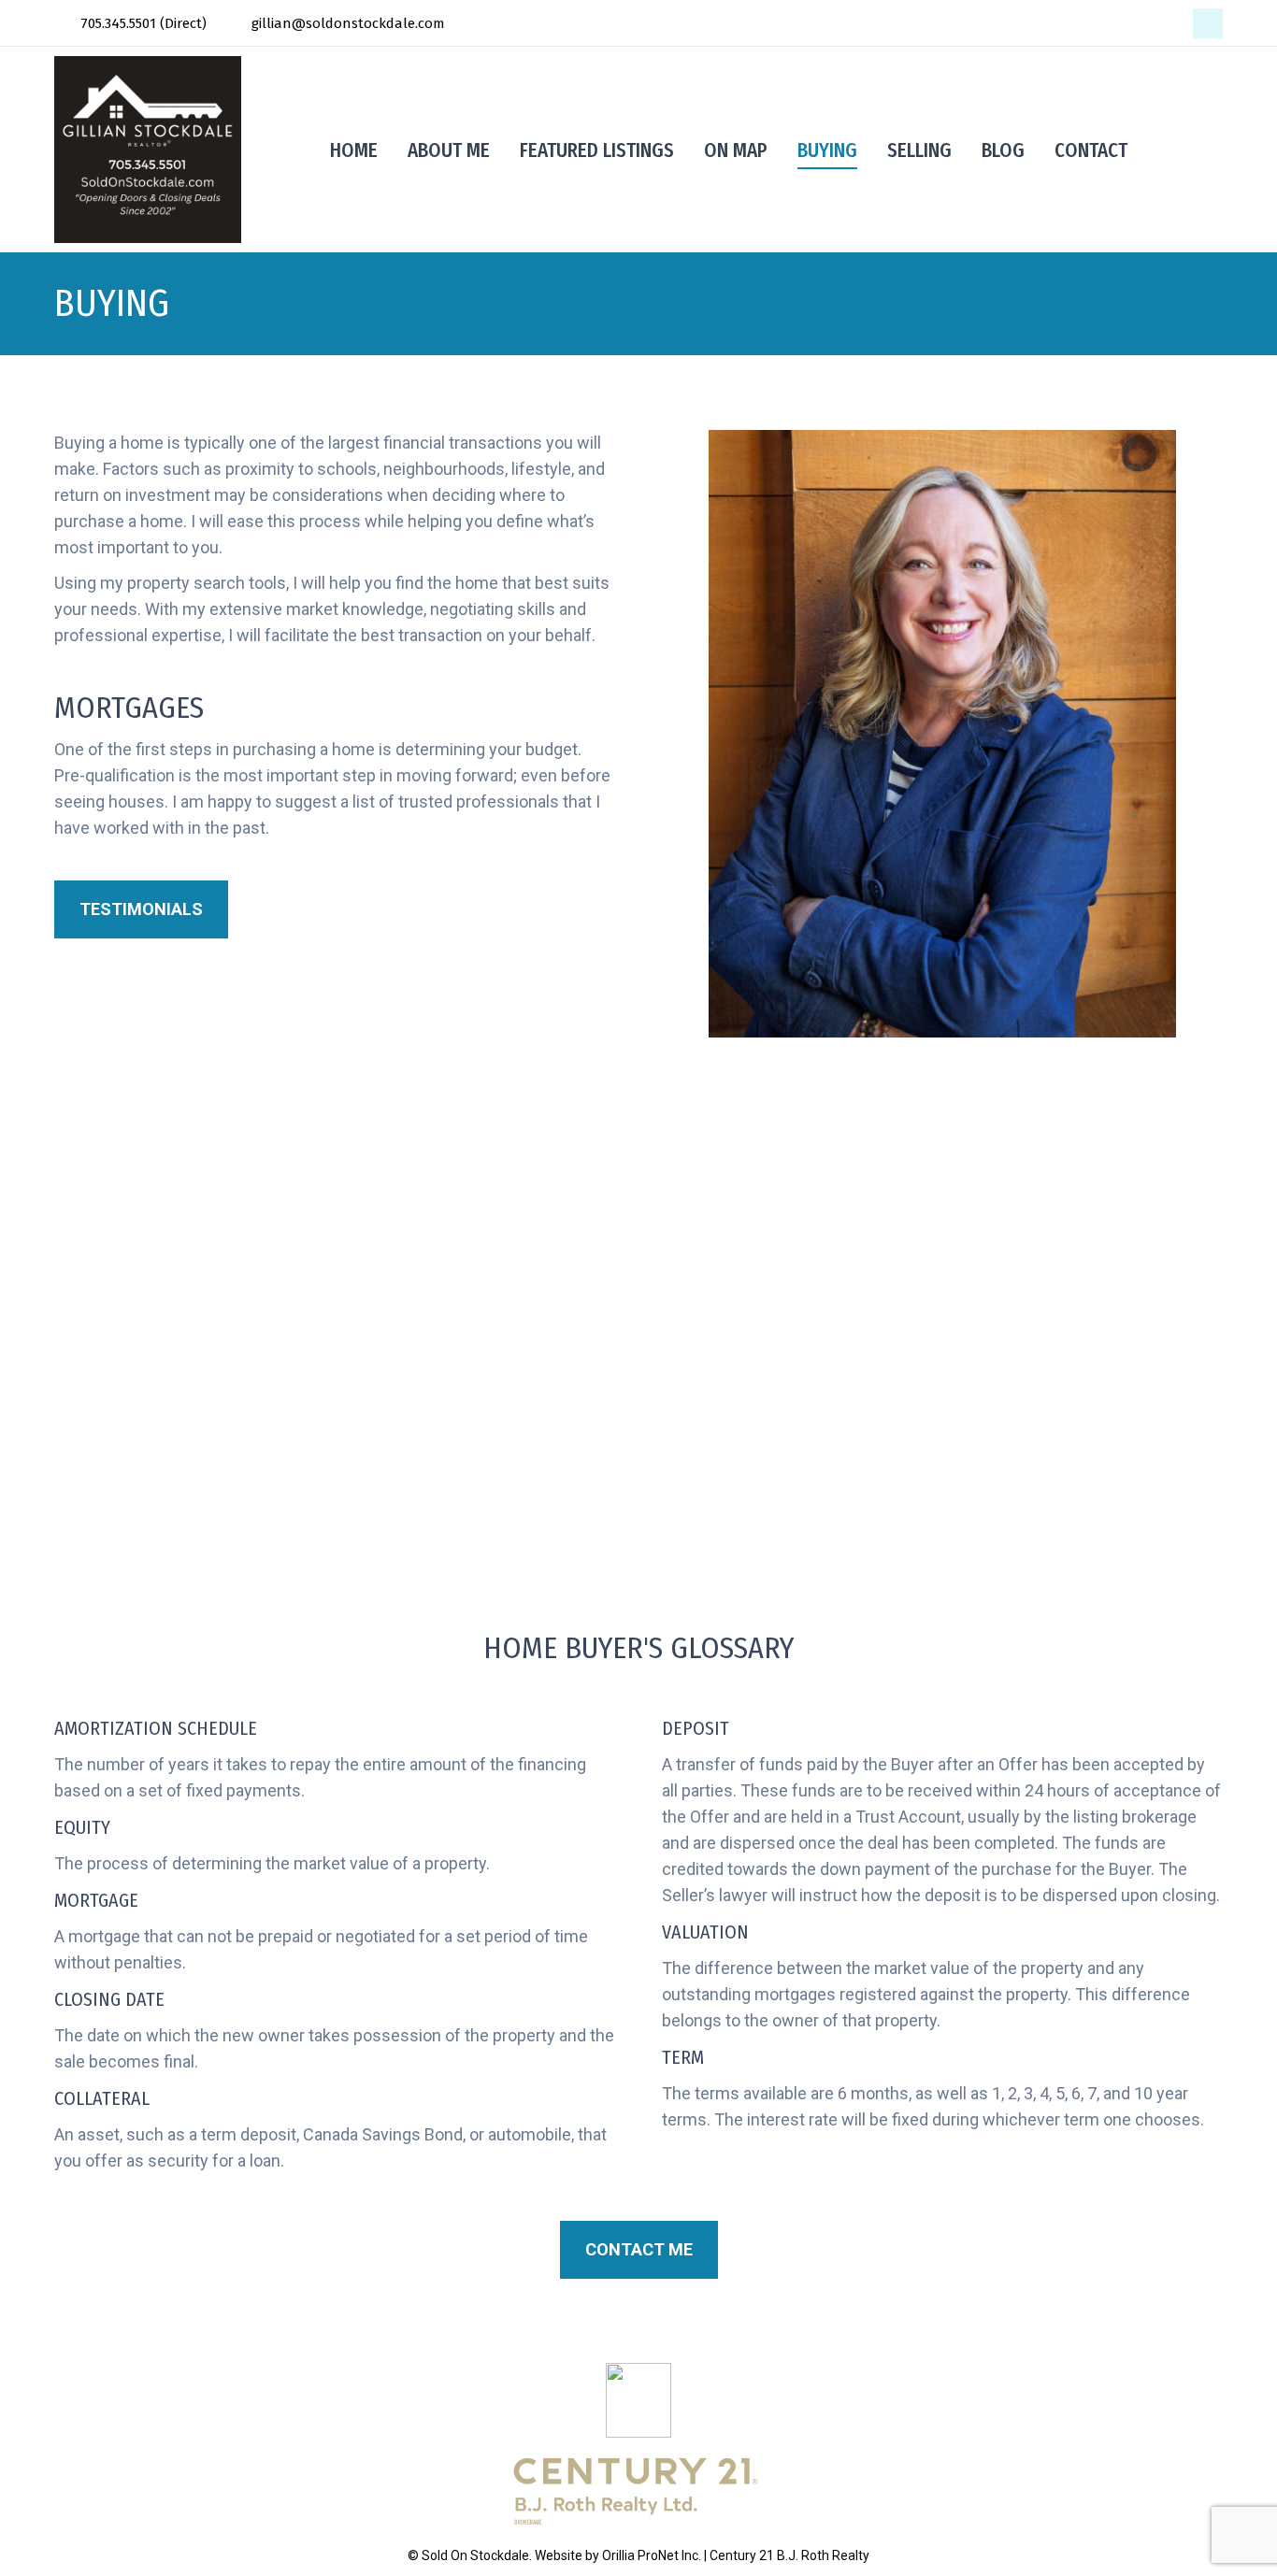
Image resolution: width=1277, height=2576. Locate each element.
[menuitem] (354, 150)
